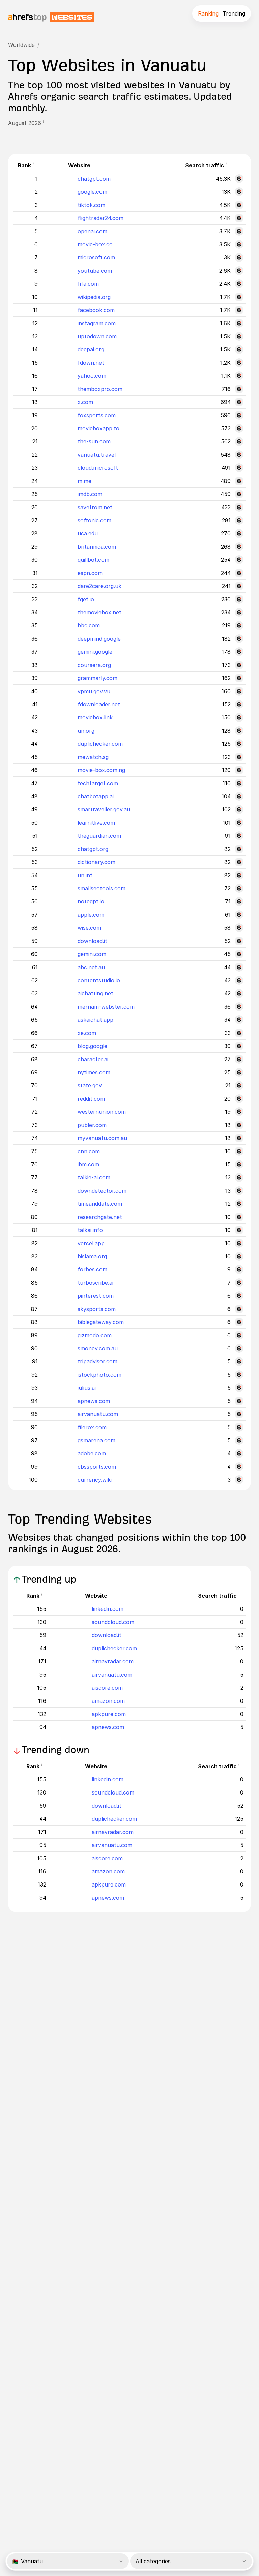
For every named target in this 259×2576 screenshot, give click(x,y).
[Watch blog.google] (239, 1046)
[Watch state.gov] (239, 1085)
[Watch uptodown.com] (239, 336)
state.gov (90, 1085)
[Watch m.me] (239, 481)
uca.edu (88, 533)
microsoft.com (96, 257)
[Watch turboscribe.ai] (239, 1283)
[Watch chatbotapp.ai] (239, 796)
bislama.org (92, 1256)
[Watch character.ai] (239, 1059)
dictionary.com (96, 862)
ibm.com (88, 1164)
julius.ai (87, 1388)
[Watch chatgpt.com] (239, 179)
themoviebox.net (99, 612)
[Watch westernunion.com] (239, 1112)
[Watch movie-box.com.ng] (239, 770)
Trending (234, 13)
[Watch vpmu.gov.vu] (239, 691)
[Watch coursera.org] (239, 665)
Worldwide (21, 45)
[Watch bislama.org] (239, 1256)
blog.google (92, 1046)
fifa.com (88, 284)
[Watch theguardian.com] (239, 836)
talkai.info (90, 1230)
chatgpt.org (93, 849)
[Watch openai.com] (239, 231)
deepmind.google (99, 639)
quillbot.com (93, 560)
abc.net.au (91, 967)
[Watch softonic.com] (239, 520)
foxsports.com (97, 415)
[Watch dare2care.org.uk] (239, 586)
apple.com (91, 915)
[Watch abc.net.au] (239, 967)
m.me (84, 481)
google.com (92, 192)
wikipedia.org (94, 297)
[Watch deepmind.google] (239, 639)
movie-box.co (95, 244)
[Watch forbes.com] (239, 1269)
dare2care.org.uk (99, 586)
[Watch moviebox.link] (239, 717)
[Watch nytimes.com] (239, 1072)
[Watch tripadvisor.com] (239, 1361)
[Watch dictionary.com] (239, 862)
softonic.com (94, 520)
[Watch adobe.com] (239, 1453)
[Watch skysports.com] (239, 1309)
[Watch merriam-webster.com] (239, 1007)
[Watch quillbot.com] (239, 560)
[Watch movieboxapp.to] (239, 428)
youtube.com (95, 271)
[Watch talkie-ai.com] (239, 1177)
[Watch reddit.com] (239, 1099)
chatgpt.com (94, 179)
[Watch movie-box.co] (239, 244)
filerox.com (92, 1427)
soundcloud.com (113, 1622)
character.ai (93, 1059)
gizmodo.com (95, 1335)
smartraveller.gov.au (104, 809)
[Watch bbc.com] (239, 625)
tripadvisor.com (97, 1361)
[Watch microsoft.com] (239, 257)
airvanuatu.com (98, 1414)
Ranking (208, 13)
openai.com (92, 231)
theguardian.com (99, 836)
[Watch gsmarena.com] (239, 1440)
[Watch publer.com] (239, 1125)
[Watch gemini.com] (239, 954)
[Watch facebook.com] (239, 310)
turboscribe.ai (95, 1283)
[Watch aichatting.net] (239, 993)
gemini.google (95, 652)
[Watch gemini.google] (239, 652)
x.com (85, 402)
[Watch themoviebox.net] (239, 612)
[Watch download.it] (239, 941)
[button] (46, 123)
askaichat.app (95, 1020)
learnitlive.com (96, 823)
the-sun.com (94, 441)
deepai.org (91, 349)
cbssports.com (97, 1467)
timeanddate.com (100, 1204)
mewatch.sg (93, 757)
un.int (85, 875)
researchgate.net (100, 1217)
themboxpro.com (100, 389)
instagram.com (97, 323)
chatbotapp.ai (96, 796)
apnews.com (94, 1401)
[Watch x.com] (239, 402)
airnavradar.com (113, 1661)
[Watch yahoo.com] (239, 376)
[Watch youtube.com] (239, 271)
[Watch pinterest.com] (239, 1296)
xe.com (87, 1033)
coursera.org (94, 665)
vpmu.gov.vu (94, 691)
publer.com (92, 1125)
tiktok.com (91, 205)
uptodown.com (97, 336)
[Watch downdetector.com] (239, 1191)
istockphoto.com (99, 1375)
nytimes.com (94, 1072)
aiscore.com (107, 1688)
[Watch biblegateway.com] (239, 1322)
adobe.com (92, 1453)
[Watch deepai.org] (239, 349)
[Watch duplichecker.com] (239, 744)
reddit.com (91, 1099)
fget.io (86, 599)
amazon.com (108, 1701)
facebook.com (96, 310)
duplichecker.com (100, 744)
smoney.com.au (98, 1348)
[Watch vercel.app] (239, 1243)
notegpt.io (91, 901)
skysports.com (97, 1309)
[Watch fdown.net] (239, 363)
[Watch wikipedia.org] (239, 297)
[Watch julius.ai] (239, 1388)
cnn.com (89, 1151)
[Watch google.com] (239, 192)
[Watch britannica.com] (239, 547)
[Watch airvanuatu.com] (239, 1414)
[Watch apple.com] (239, 915)
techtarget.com (98, 783)
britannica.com (97, 547)
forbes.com (92, 1269)
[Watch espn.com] (239, 573)
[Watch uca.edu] (239, 533)
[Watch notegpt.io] (239, 901)
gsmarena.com (96, 1440)
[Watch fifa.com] (239, 284)
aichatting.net (95, 993)
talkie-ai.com (94, 1177)
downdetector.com (102, 1191)
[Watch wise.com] (239, 928)
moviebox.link (95, 717)
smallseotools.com (102, 888)
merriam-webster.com (106, 1007)
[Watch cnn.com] (239, 1151)
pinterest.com (96, 1296)
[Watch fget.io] (239, 599)
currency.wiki (95, 1480)
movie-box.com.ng (101, 770)
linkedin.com (108, 1609)
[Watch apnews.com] (239, 1401)
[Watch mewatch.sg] (239, 757)
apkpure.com (109, 1714)
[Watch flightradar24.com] (239, 218)
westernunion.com (102, 1112)
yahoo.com (92, 376)
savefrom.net (95, 507)
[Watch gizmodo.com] (239, 1335)
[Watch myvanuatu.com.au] (239, 1138)
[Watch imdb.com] (239, 494)
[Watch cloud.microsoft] (239, 468)
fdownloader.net (99, 704)
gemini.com (92, 954)
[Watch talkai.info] (239, 1230)
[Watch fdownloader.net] (239, 704)
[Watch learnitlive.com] (239, 823)
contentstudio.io (99, 980)
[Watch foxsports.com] (239, 415)
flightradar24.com (100, 218)
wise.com (89, 928)
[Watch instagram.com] (239, 323)
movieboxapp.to (98, 428)
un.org (86, 731)
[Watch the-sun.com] (239, 441)
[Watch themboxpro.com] (239, 389)
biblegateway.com (101, 1322)
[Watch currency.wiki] (239, 1480)
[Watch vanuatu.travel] (239, 455)
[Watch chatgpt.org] (239, 849)
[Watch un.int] (239, 875)
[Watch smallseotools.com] (239, 888)
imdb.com (90, 494)
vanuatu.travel (97, 455)
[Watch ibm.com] (239, 1164)
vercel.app (91, 1243)
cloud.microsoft (98, 468)
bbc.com (89, 625)
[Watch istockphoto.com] (239, 1375)
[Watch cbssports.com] (239, 1467)
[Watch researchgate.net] (239, 1217)
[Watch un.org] (239, 731)
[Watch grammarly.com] (239, 678)
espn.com (90, 573)
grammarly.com (97, 678)
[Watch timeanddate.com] (239, 1204)
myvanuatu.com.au (102, 1138)
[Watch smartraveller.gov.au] (239, 809)
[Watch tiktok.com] (239, 205)
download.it (92, 941)
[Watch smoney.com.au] (239, 1348)
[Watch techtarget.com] (239, 783)
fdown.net (91, 363)
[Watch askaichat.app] (239, 1020)
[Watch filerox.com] (239, 1427)
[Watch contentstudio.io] (239, 980)
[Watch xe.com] (239, 1033)
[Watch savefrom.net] (239, 507)
